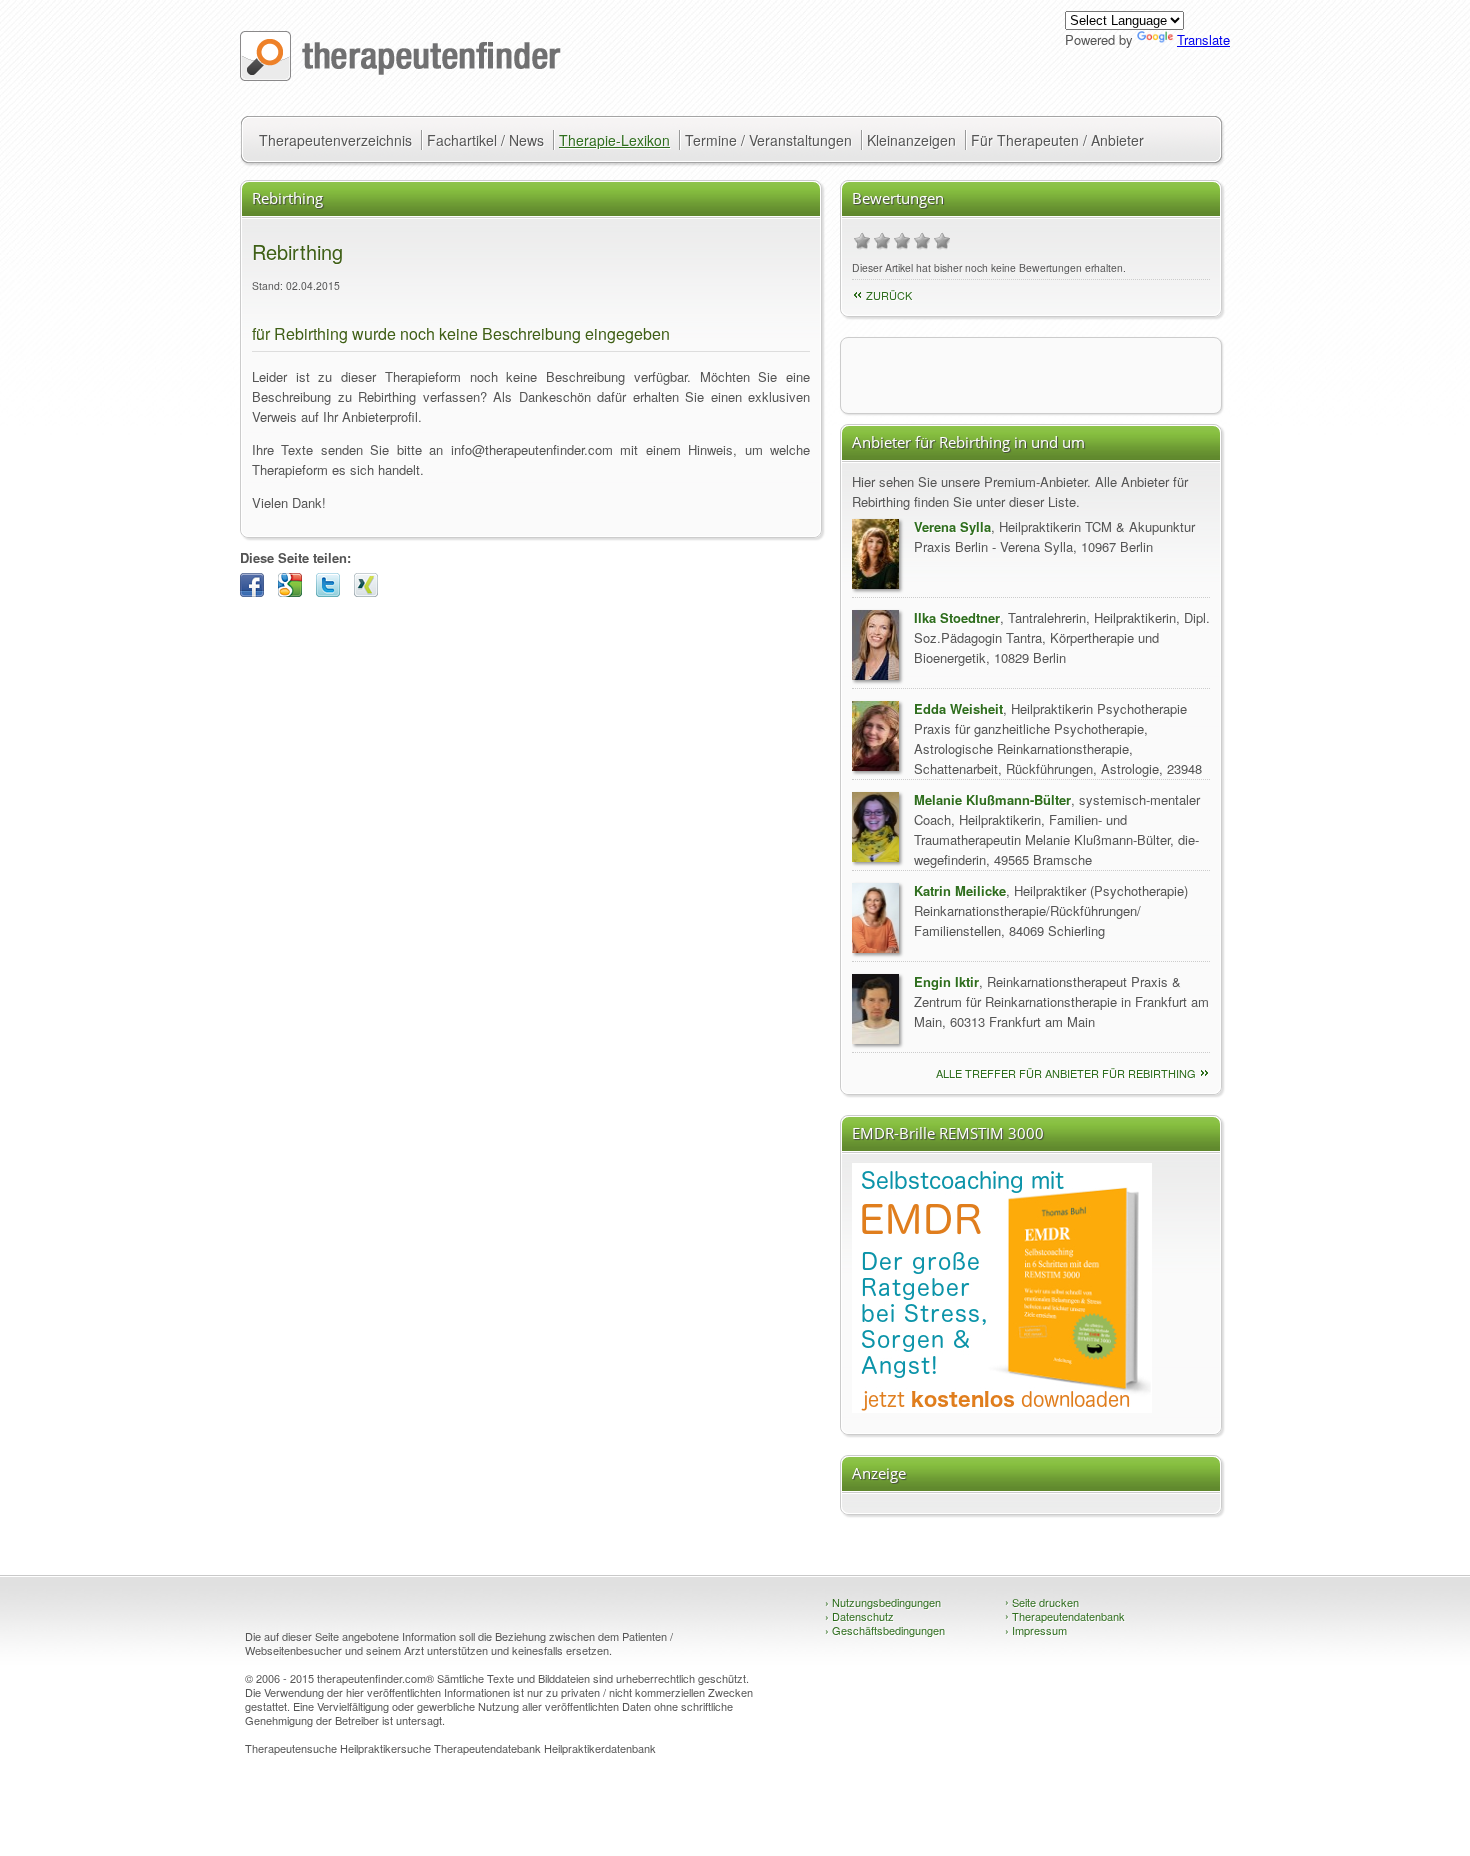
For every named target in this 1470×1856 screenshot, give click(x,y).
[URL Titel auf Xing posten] (371, 591)
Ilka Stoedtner (957, 617)
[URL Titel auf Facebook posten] (257, 591)
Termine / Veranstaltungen (768, 140)
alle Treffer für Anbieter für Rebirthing (1066, 1073)
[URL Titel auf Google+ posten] (295, 591)
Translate (1203, 39)
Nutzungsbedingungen (883, 1602)
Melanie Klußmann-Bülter (992, 799)
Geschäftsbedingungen (885, 1630)
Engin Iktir (946, 981)
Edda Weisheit (958, 708)
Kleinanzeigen (911, 140)
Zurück (889, 295)
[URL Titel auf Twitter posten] (333, 591)
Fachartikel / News (485, 140)
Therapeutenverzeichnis (335, 140)
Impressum (1036, 1630)
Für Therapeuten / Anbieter (1057, 140)
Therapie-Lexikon (614, 140)
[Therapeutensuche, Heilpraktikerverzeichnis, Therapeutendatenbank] (400, 75)
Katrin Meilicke (960, 890)
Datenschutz (859, 1616)
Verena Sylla (952, 526)
